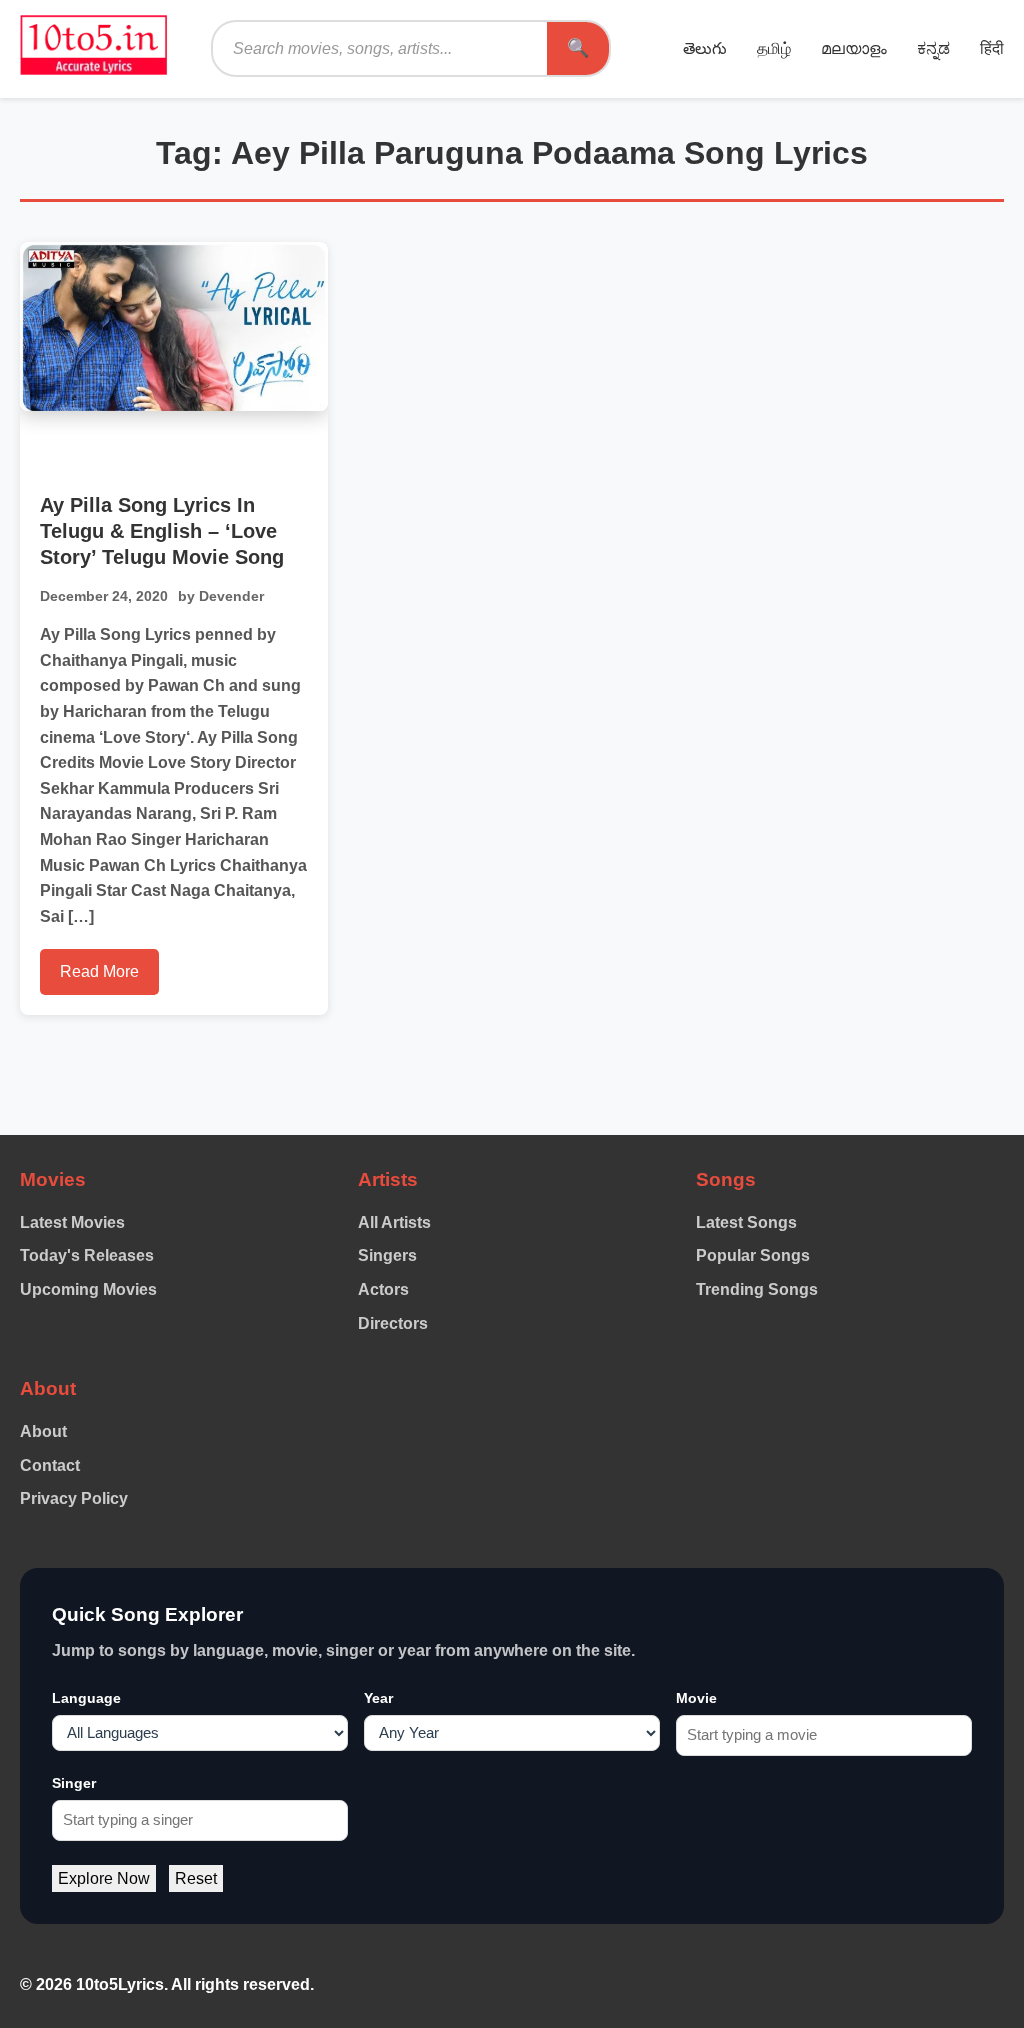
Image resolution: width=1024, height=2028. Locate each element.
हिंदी (992, 48)
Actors (383, 1289)
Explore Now (104, 1878)
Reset (196, 1878)
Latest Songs (746, 1222)
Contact (50, 1465)
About (43, 1431)
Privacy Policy (74, 1498)
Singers (387, 1255)
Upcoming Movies (88, 1289)
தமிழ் (774, 48)
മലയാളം (854, 48)
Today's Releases (87, 1255)
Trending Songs (757, 1289)
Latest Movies (72, 1222)
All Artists (394, 1222)
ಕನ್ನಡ (933, 48)
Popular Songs (753, 1255)
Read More (99, 971)
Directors (393, 1323)
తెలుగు (705, 48)
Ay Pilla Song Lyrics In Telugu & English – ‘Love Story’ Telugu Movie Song (162, 531)
